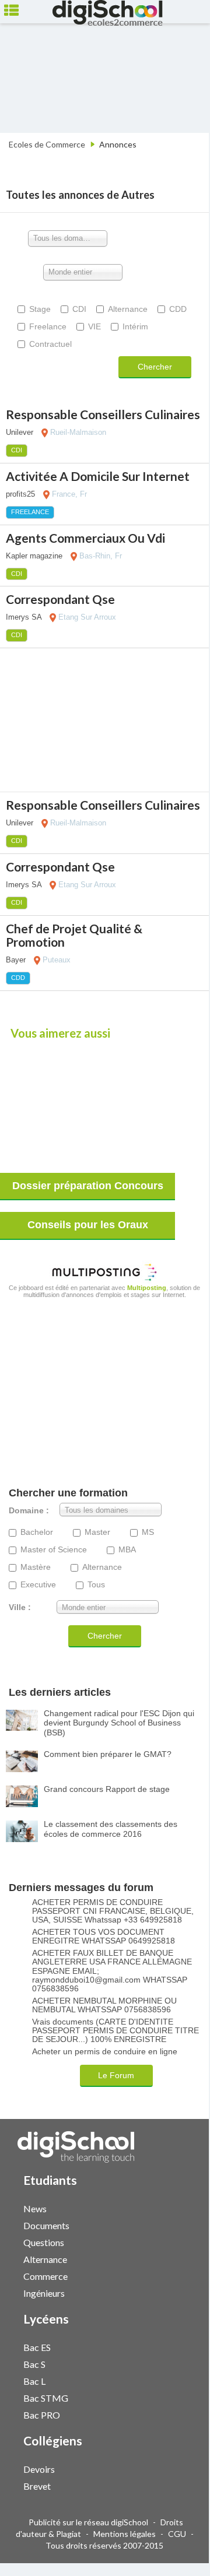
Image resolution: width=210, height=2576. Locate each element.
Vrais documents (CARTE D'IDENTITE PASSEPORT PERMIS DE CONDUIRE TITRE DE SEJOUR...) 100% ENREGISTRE (116, 2031)
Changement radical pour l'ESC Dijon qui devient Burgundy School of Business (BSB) (119, 1723)
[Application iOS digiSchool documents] (177, 2224)
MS (148, 1532)
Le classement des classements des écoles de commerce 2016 (111, 1829)
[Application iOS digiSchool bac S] (177, 2363)
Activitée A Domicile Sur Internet (98, 476)
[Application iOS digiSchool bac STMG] (177, 2397)
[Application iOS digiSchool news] (177, 2207)
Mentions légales (125, 2534)
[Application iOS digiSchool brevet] (177, 2485)
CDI (79, 309)
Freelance (48, 326)
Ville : (20, 1607)
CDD (178, 309)
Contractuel (50, 344)
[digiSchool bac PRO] (171, 2414)
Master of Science (54, 1550)
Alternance (128, 309)
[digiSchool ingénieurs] (171, 2292)
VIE (94, 326)
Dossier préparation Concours (88, 1186)
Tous (96, 1585)
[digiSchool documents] (171, 2225)
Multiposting (147, 1288)
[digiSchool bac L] (171, 2380)
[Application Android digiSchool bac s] (183, 2363)
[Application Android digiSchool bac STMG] (183, 2397)
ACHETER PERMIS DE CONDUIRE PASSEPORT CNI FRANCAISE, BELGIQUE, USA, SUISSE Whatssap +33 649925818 (113, 1911)
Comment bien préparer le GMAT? (108, 1754)
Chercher (155, 367)
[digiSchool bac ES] (171, 2347)
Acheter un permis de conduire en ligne (105, 2052)
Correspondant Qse (60, 599)
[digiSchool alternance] (171, 2259)
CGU (177, 2534)
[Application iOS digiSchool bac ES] (177, 2346)
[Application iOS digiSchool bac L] (177, 2380)
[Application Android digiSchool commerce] (183, 2275)
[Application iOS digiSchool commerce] (177, 2275)
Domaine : (29, 1511)
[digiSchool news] (171, 2208)
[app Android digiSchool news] (183, 2207)
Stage (40, 309)
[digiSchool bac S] (171, 2364)
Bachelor (37, 1532)
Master (97, 1532)
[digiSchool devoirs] (171, 2468)
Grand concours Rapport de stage (107, 1789)
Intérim (135, 326)
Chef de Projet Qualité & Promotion (74, 935)
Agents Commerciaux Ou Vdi (85, 538)
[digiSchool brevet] (171, 2485)
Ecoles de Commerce (47, 144)
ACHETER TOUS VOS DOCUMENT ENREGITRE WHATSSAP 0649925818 (104, 1937)
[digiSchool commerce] (171, 2275)
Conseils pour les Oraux (88, 1225)
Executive (38, 1585)
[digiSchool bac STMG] (171, 2397)
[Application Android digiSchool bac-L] (183, 2380)
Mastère (36, 1567)
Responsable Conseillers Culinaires (103, 414)
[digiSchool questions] (171, 2242)
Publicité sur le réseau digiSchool (88, 2522)
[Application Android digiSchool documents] (183, 2224)
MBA (127, 1550)
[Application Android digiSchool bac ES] (183, 2346)
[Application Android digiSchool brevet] (183, 2485)
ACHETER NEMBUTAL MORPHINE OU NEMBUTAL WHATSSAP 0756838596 (104, 2005)
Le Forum (116, 2075)
